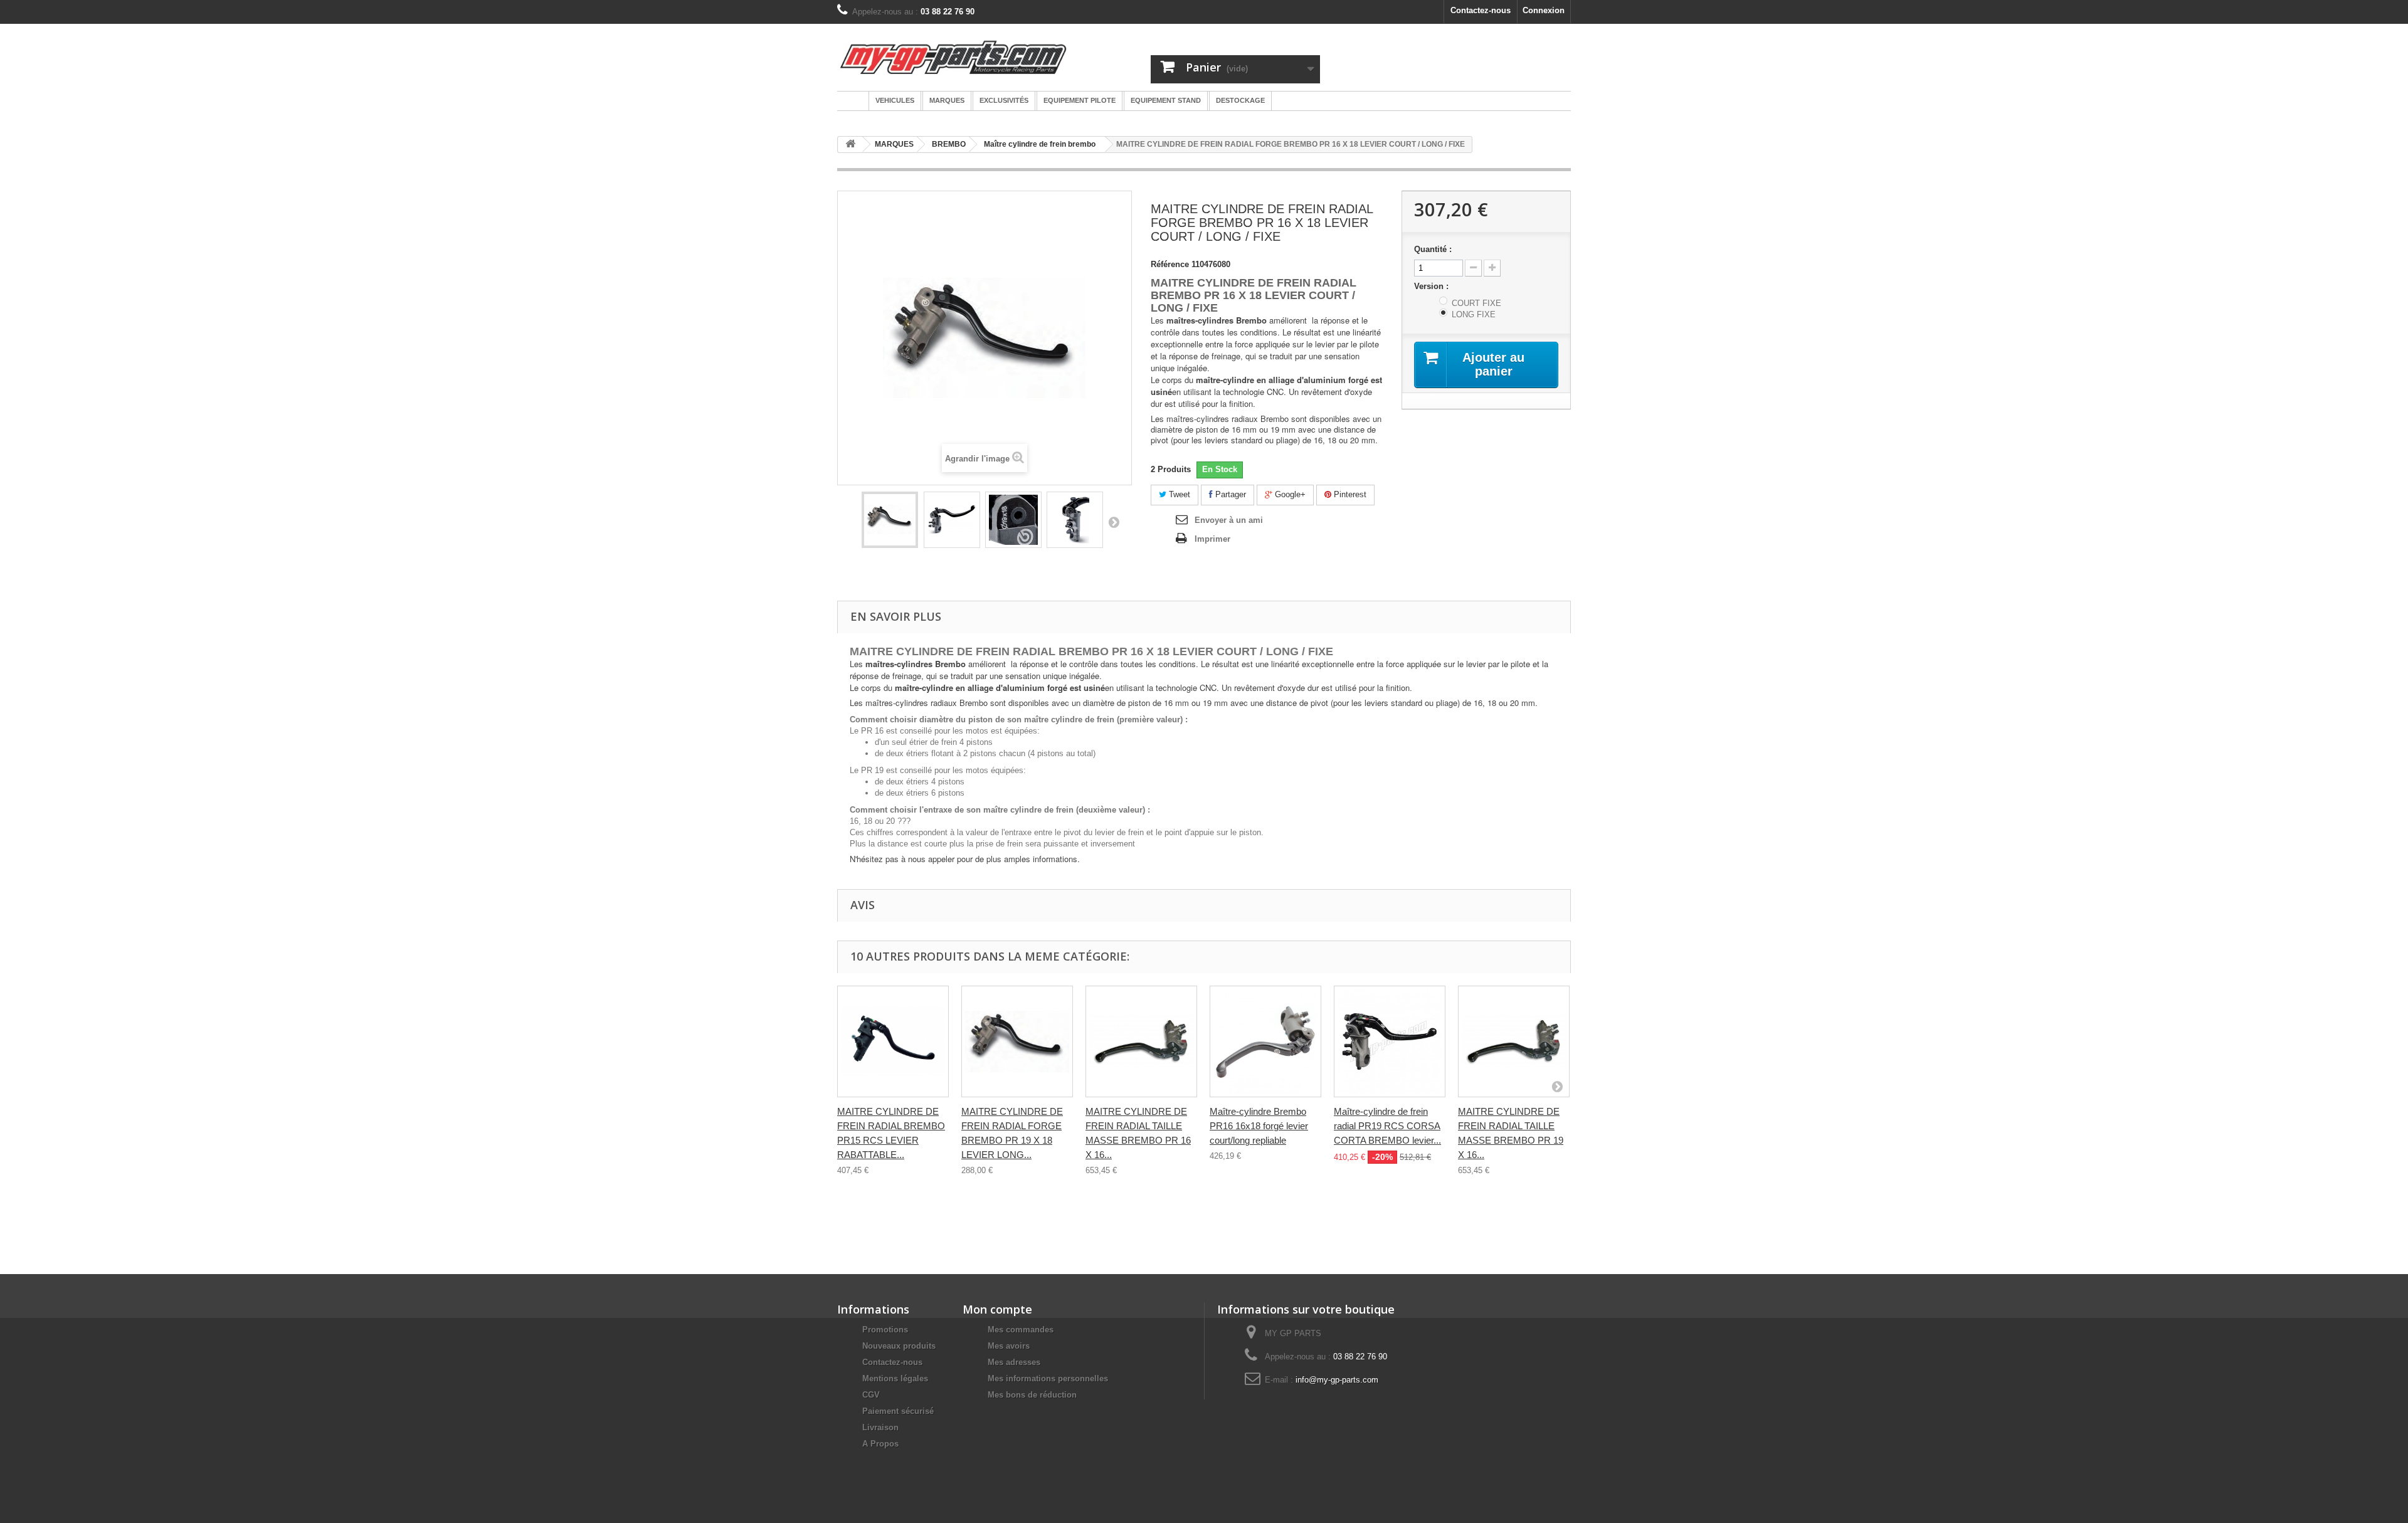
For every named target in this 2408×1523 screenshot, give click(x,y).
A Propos (880, 1444)
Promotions (885, 1330)
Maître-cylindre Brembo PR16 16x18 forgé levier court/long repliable (1259, 1126)
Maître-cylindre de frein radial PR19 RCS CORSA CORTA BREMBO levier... (1387, 1126)
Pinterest (1349, 494)
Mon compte (997, 1309)
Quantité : (1433, 249)
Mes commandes (1021, 1330)
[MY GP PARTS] (953, 57)
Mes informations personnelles (1048, 1378)
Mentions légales (895, 1378)
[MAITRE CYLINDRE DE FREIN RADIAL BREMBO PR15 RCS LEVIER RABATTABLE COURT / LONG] (893, 1041)
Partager (1229, 494)
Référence (1170, 264)
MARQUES (894, 144)
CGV (871, 1395)
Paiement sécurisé (898, 1411)
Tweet (1178, 494)
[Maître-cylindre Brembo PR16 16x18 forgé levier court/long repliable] (1265, 1041)
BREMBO (949, 144)
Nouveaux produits (899, 1346)
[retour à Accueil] (850, 145)
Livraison (880, 1427)
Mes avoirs (1009, 1346)
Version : (1433, 286)
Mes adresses (1014, 1362)
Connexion (1544, 10)
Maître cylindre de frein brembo (1040, 144)
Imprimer (1212, 539)
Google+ (1289, 494)
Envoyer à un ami (1229, 520)
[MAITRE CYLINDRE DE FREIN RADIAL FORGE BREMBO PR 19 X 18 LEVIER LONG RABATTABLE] (1017, 1041)
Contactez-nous (1481, 10)
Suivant (1114, 522)
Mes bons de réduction (1032, 1395)
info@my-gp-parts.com (1337, 1380)
